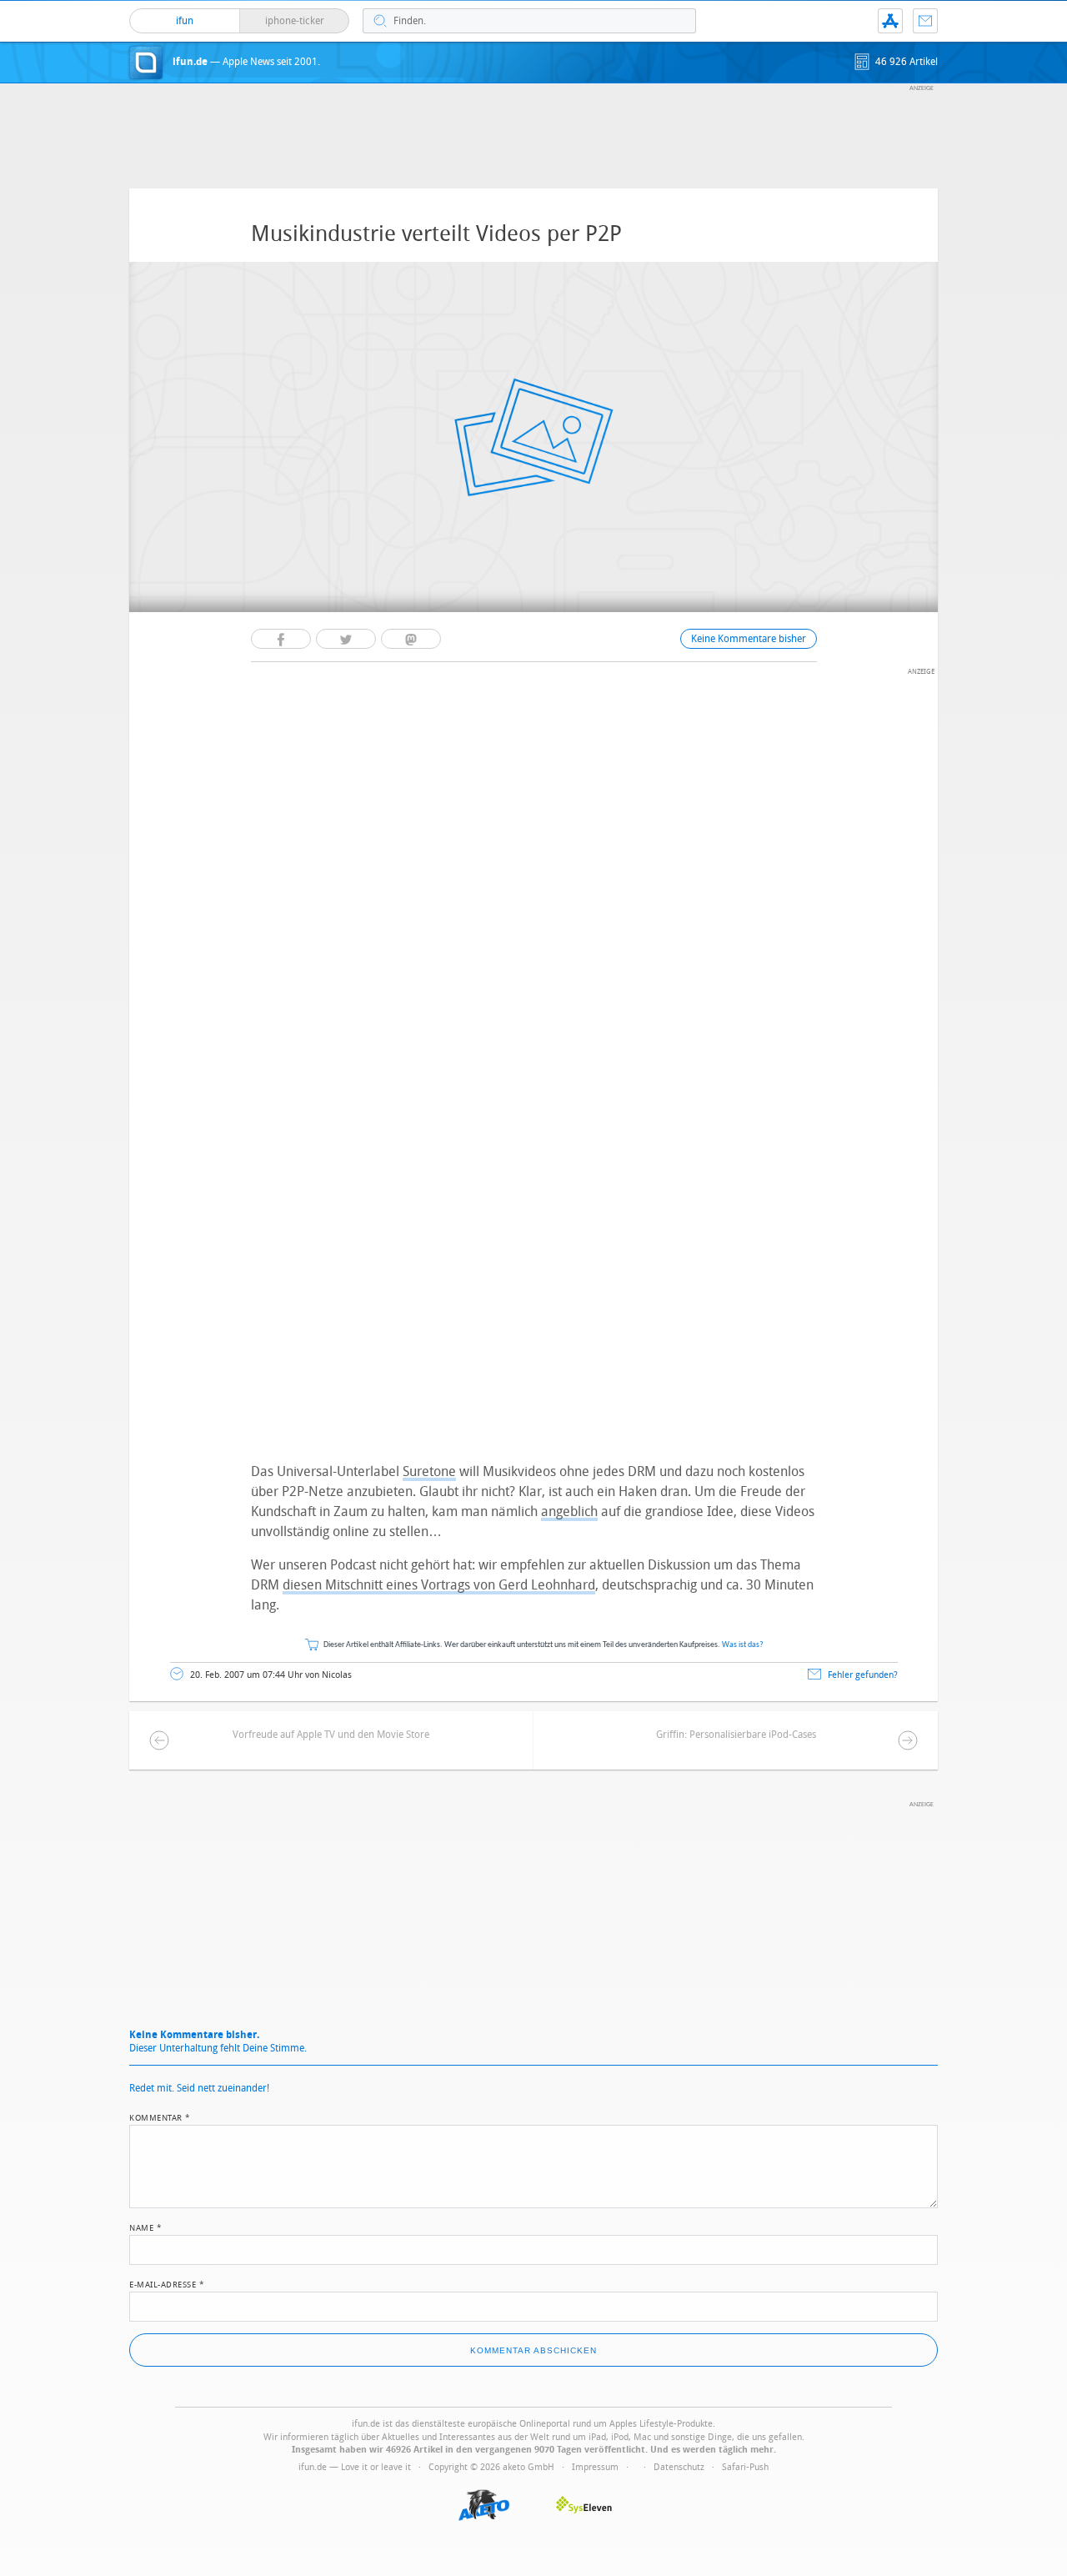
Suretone (429, 1471)
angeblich (569, 1511)
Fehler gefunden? (863, 1675)
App (890, 21)
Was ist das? (743, 1645)
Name (145, 2227)
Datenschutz (679, 2467)
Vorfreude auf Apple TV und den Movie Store (331, 1735)
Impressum (595, 2467)
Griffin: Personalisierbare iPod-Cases (736, 1735)
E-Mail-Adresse (167, 2283)
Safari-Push (745, 2467)
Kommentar (160, 2117)
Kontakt (925, 21)
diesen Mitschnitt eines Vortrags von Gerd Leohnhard (439, 1585)
